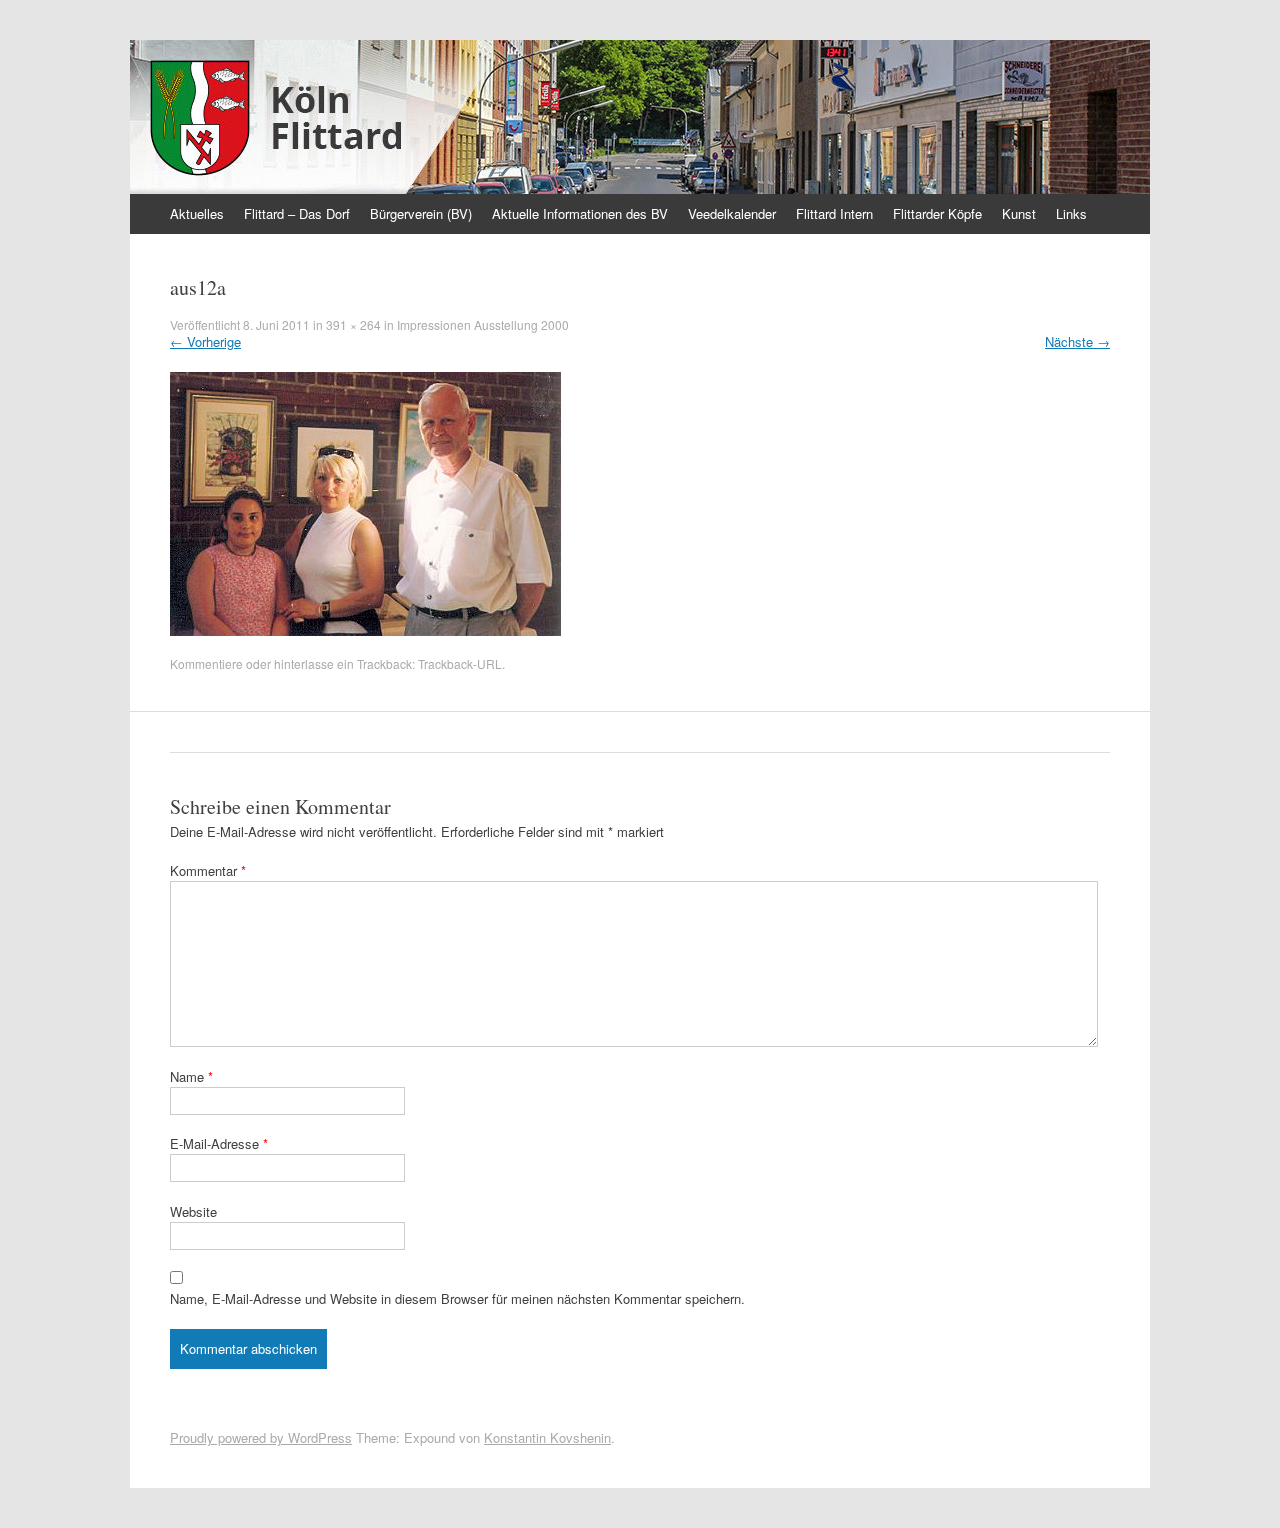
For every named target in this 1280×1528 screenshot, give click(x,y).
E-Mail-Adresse (219, 1143)
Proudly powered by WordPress (261, 1437)
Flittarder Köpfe (937, 213)
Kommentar (208, 870)
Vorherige (205, 341)
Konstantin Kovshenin (547, 1437)
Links (1071, 213)
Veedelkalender (732, 213)
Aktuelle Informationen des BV (580, 213)
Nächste (1077, 341)
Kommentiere (206, 663)
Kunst (1019, 213)
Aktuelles (197, 213)
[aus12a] (365, 630)
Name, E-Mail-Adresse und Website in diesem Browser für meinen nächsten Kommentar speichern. (457, 1298)
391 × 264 (353, 324)
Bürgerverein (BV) (421, 213)
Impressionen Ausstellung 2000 (483, 324)
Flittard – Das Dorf (297, 213)
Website (193, 1211)
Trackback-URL (460, 663)
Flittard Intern (834, 213)
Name (191, 1076)
